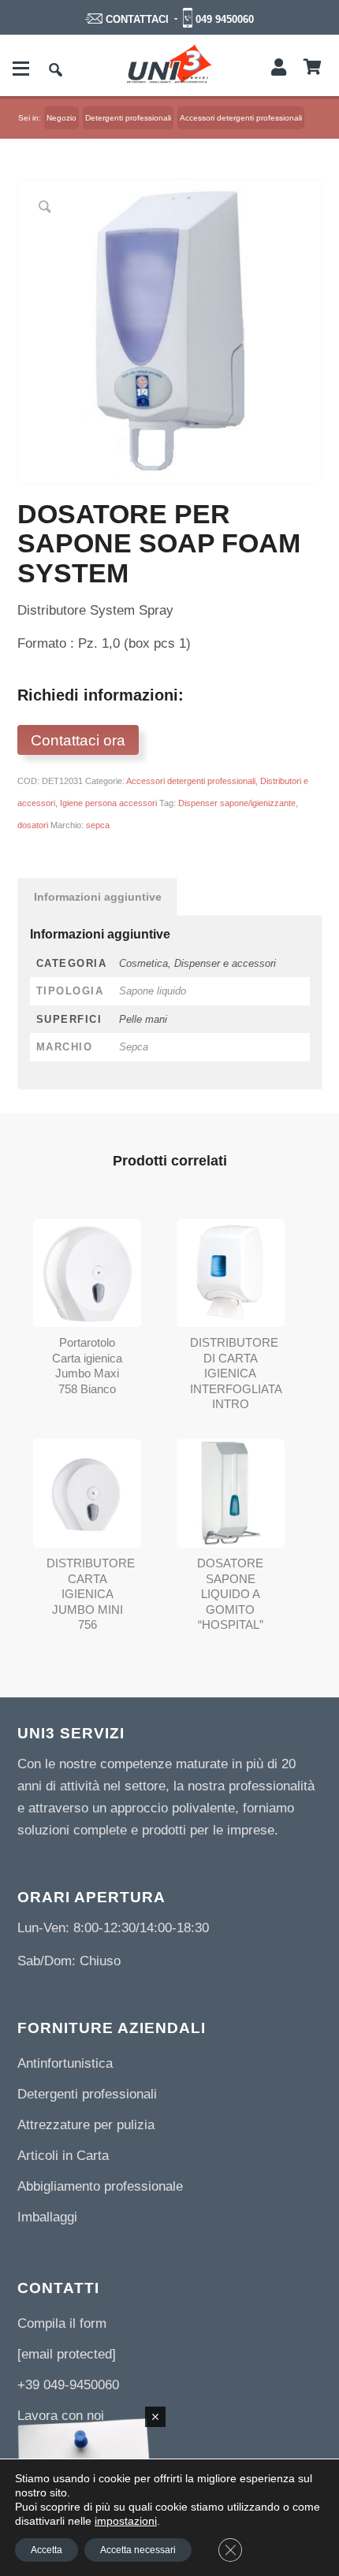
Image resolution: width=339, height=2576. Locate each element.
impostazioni (126, 2521)
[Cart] (313, 68)
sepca (98, 825)
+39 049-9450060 (68, 2385)
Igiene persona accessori (108, 803)
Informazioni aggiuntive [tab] (98, 897)
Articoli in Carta (63, 2156)
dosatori (33, 825)
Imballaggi (47, 2217)
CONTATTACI (137, 19)
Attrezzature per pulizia (86, 2125)
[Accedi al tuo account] (279, 68)
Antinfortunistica (65, 2063)
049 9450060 (225, 19)
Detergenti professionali (87, 2094)
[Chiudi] (155, 2417)
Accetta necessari (138, 2550)
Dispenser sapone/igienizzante (237, 803)
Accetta (47, 2550)
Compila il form (62, 2323)
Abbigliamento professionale (100, 2186)
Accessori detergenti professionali (191, 781)
